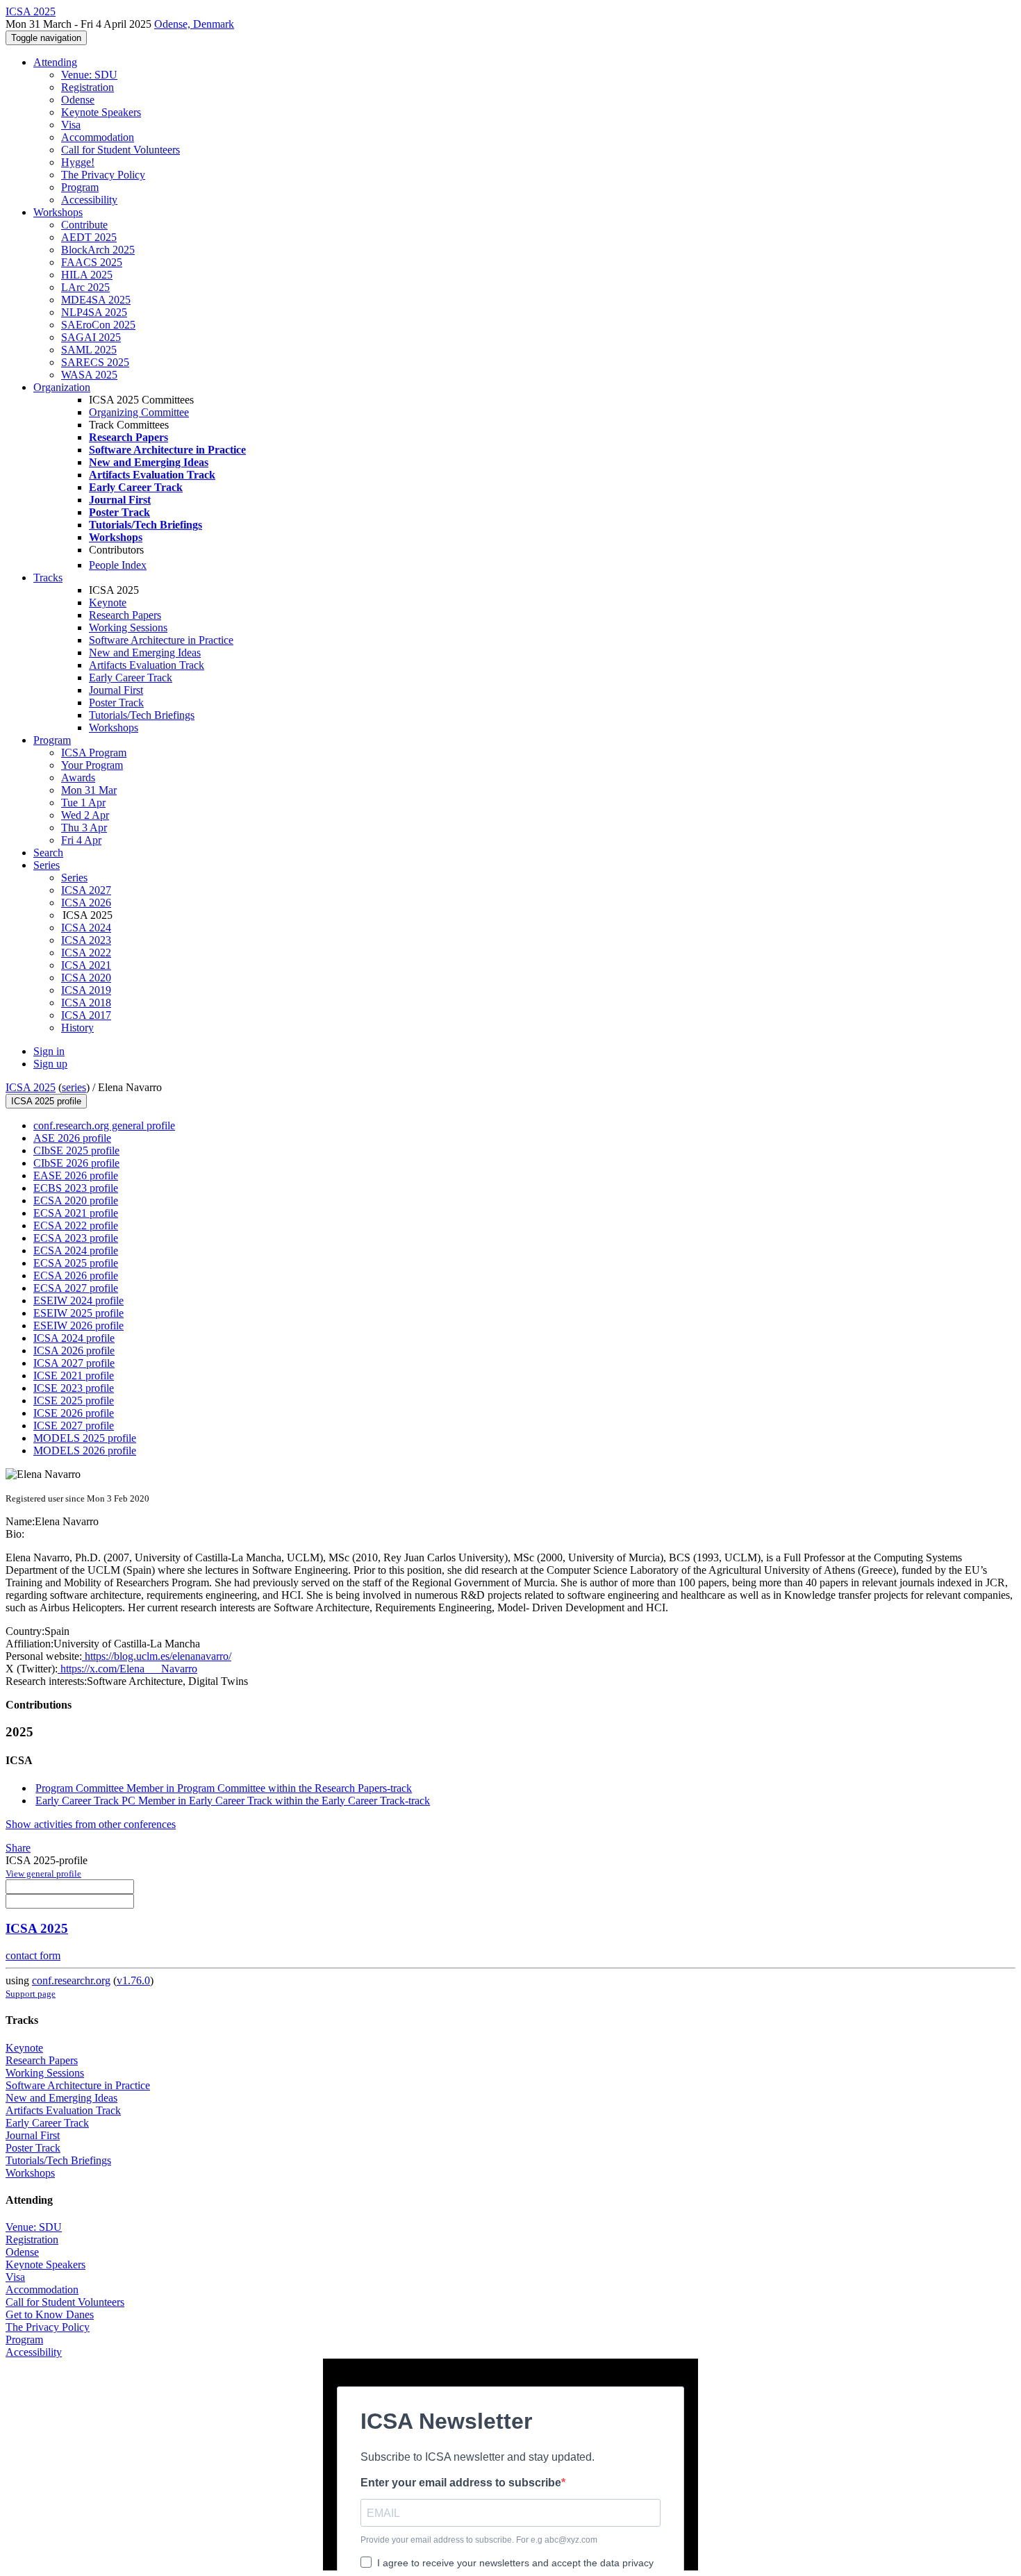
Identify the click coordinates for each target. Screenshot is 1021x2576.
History (77, 1028)
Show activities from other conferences (91, 1824)
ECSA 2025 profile (76, 1263)
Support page (31, 1994)
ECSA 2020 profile (76, 1200)
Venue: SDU (89, 75)
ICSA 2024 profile (74, 1338)
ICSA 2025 (31, 1087)
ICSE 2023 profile (74, 1388)
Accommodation (98, 137)
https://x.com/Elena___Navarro (127, 1669)
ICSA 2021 (86, 965)
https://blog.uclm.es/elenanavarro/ (157, 1656)
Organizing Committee (139, 412)
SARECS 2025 (95, 362)
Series (74, 878)
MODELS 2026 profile (85, 1451)
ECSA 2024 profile (76, 1250)
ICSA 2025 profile (46, 1101)
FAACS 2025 (92, 262)
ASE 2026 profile (72, 1138)
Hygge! (78, 162)
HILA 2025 (87, 275)
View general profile (43, 1873)
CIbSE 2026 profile (76, 1163)
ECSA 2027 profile (76, 1288)
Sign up (50, 1064)
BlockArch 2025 (98, 250)
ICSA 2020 (86, 978)
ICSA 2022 (86, 953)
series (74, 1087)
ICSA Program (94, 753)
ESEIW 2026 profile (78, 1326)
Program (80, 187)
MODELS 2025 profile (85, 1438)
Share (18, 1848)
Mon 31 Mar (89, 790)
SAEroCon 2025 (98, 325)
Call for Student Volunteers (121, 150)
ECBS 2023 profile (76, 1188)
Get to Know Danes (50, 2315)
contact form (33, 1955)
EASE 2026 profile (76, 1175)
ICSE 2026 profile (74, 1413)
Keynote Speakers (101, 112)
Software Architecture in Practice (161, 640)
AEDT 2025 (89, 237)
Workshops (58, 212)
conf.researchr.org (71, 1980)
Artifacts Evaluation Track (147, 665)
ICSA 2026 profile (74, 1351)
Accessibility (89, 200)
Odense (78, 100)
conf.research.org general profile (104, 1125)
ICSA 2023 (86, 940)
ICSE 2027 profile (74, 1426)
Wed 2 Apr (85, 815)
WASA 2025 (89, 375)
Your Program (92, 765)
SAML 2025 (89, 350)
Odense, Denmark (194, 24)
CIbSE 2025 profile (76, 1150)
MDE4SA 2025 (96, 300)
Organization (62, 387)
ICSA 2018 (86, 1003)
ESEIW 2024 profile (78, 1301)
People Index (118, 565)
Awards (78, 778)
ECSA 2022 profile (76, 1225)
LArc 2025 (85, 287)
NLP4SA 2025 (94, 312)
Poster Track (116, 703)
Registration (88, 87)
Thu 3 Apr (84, 828)
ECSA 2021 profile (76, 1213)
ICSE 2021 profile (74, 1376)
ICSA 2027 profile (74, 1363)
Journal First (116, 690)
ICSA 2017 (86, 1015)
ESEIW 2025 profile (78, 1313)
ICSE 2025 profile (74, 1401)
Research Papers (125, 615)
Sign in (49, 1051)
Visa (71, 125)
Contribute (84, 225)
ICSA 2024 (86, 928)
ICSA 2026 (86, 903)
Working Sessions (128, 628)
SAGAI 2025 (91, 337)
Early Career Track (131, 678)
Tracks (48, 577)
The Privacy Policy (103, 175)
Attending (55, 62)
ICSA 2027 (86, 890)
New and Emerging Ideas (145, 653)
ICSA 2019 (86, 990)
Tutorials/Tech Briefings (142, 715)
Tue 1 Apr (83, 803)
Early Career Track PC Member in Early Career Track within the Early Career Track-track (233, 1801)
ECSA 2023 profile (76, 1238)
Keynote (108, 603)
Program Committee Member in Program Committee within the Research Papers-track (224, 1788)
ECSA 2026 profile (76, 1275)
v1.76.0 (133, 1980)
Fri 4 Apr (81, 840)
